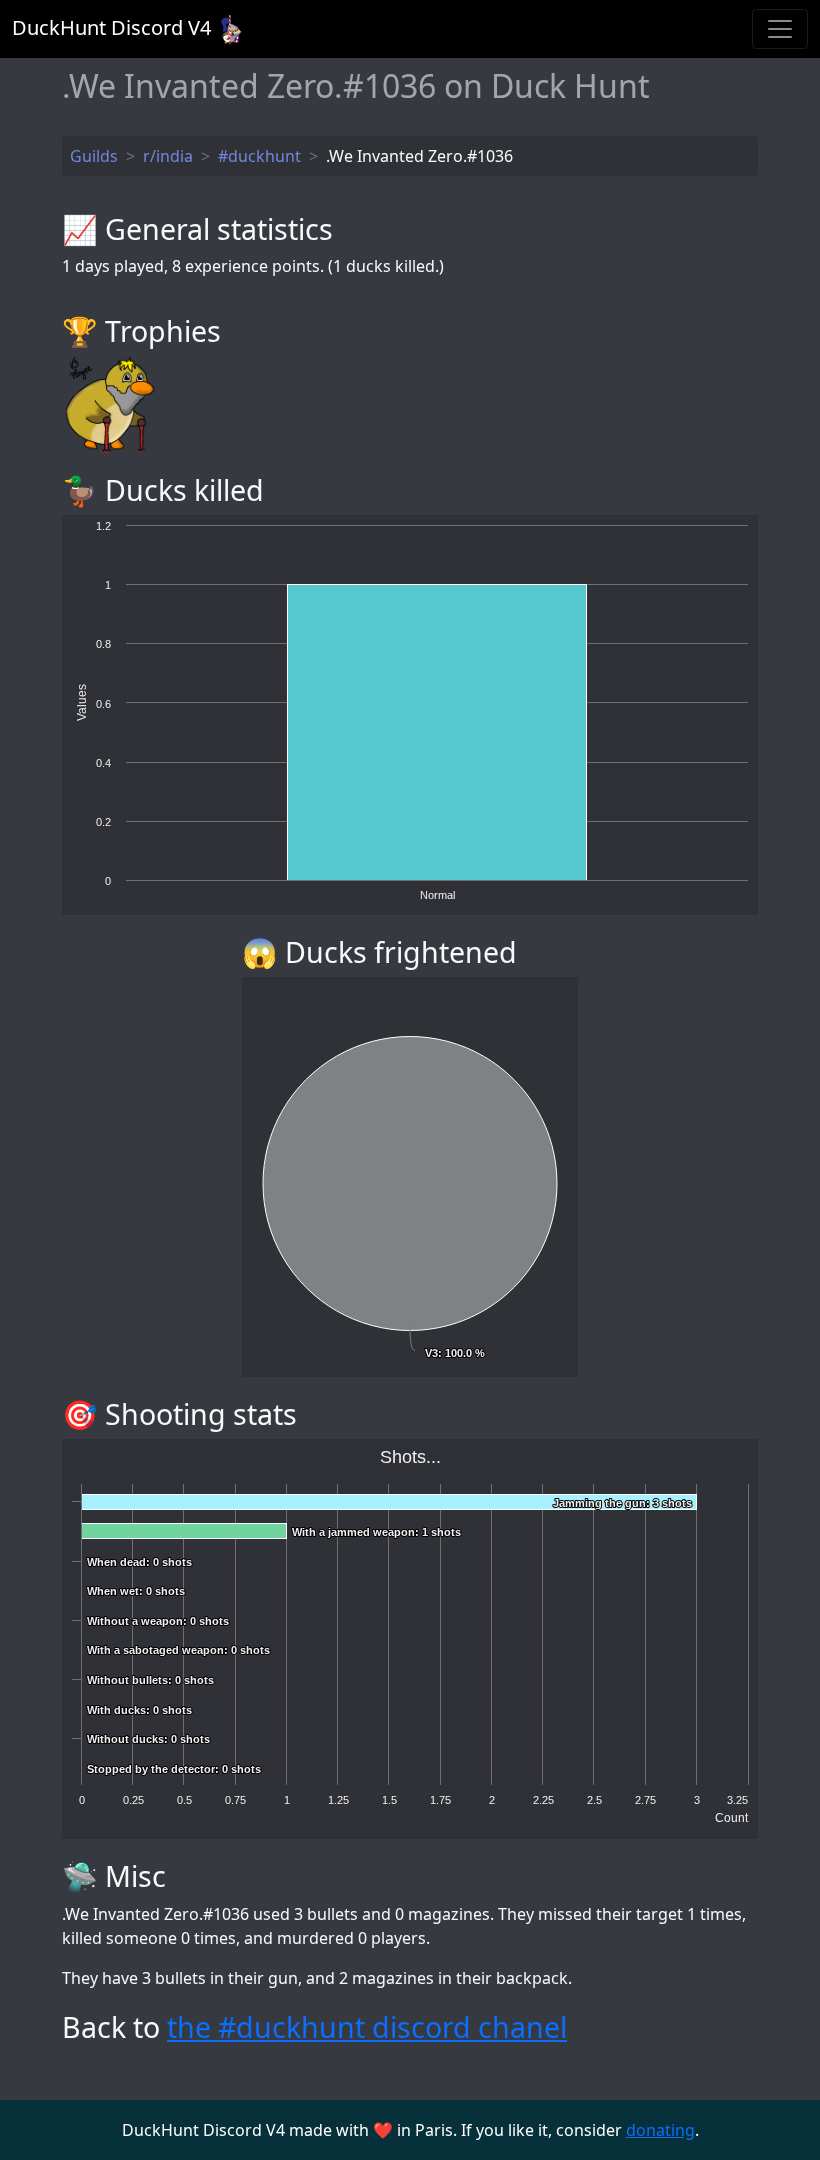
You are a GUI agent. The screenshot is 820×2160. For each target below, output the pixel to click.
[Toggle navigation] (780, 29)
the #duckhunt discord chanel (367, 2026)
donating (660, 2130)
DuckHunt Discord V (111, 27)
